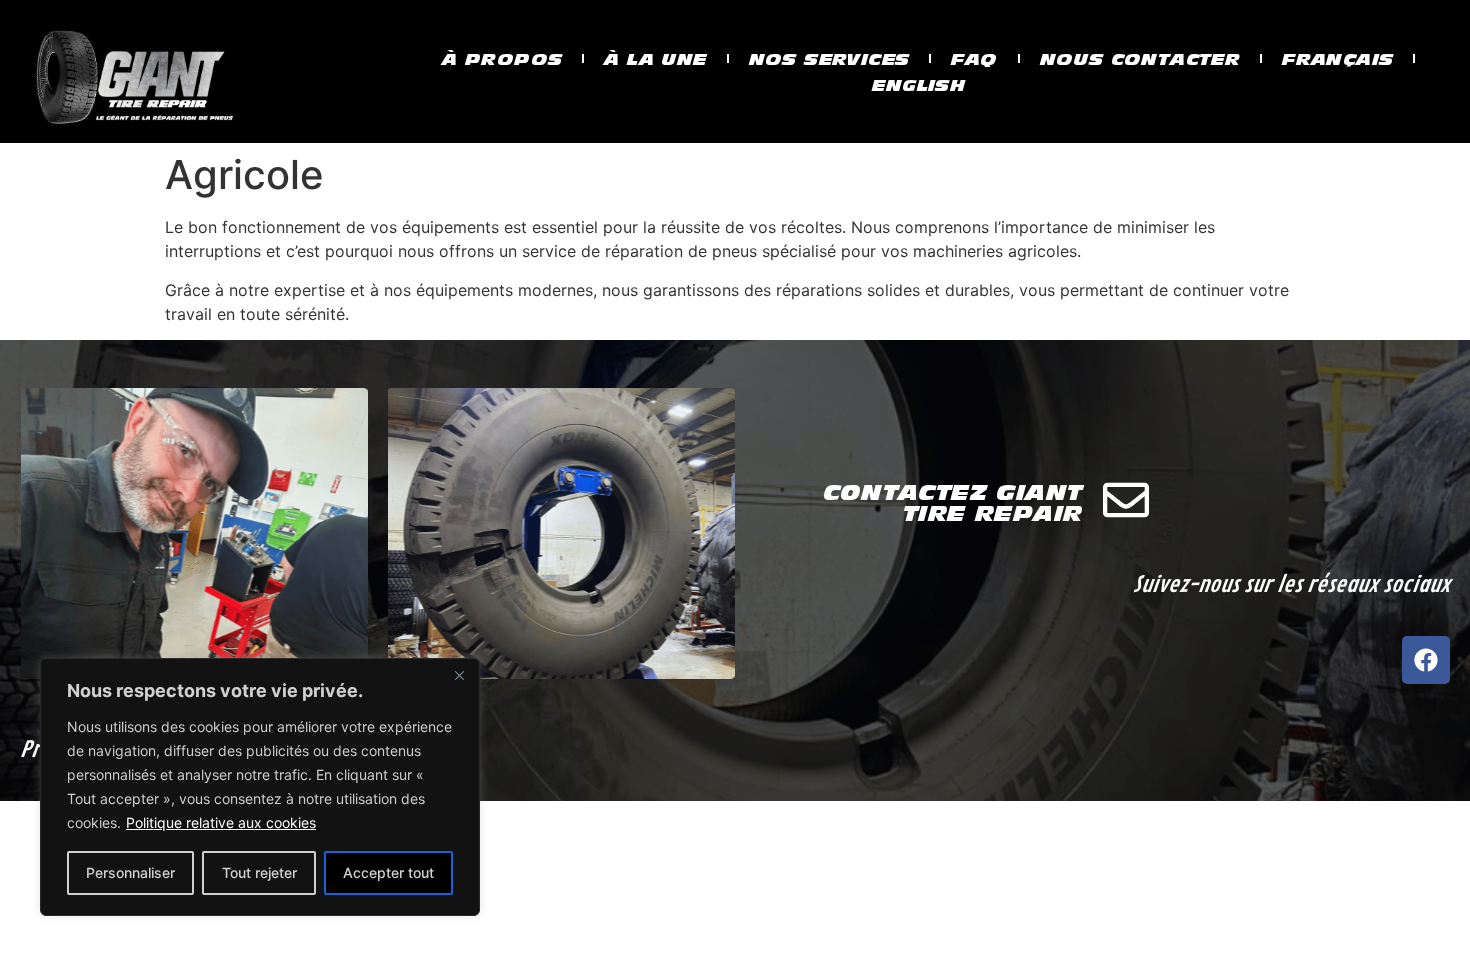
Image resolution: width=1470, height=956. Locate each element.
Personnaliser (130, 872)
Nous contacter (1140, 59)
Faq (974, 59)
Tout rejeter (259, 872)
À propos (502, 59)
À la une (655, 59)
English (918, 85)
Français (1337, 59)
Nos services (829, 59)
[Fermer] (459, 675)
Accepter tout (388, 872)
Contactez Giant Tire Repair (953, 502)
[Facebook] (1426, 660)
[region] (260, 787)
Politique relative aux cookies (221, 822)
